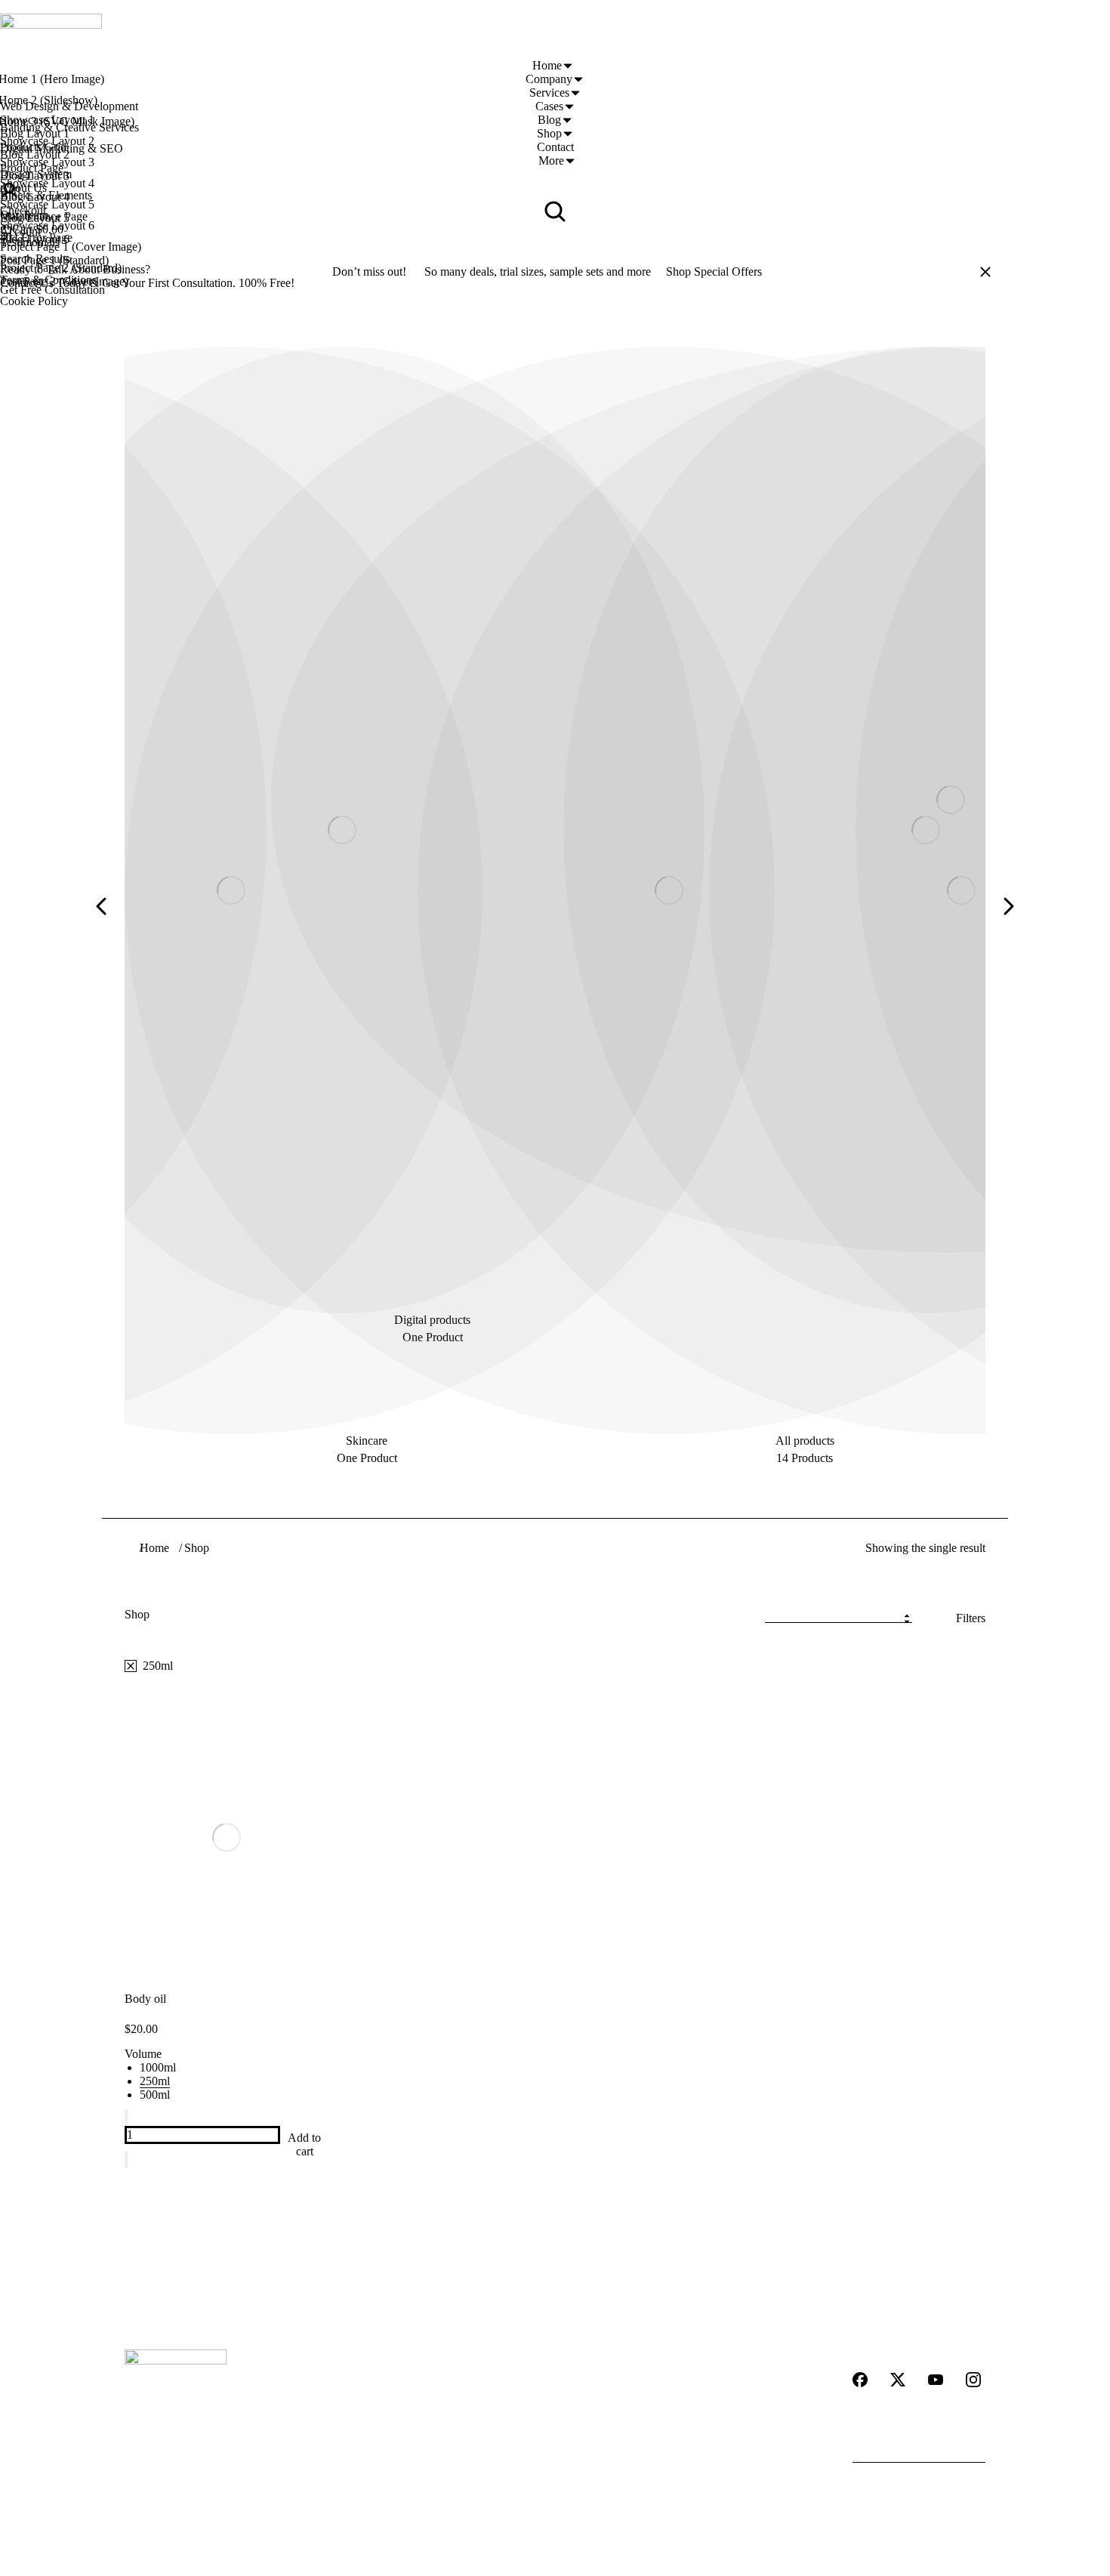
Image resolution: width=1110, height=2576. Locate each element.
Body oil (145, 1999)
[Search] (974, 2448)
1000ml (158, 2067)
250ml (155, 2081)
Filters (971, 1618)
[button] (102, 906)
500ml (155, 2095)
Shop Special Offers (714, 272)
